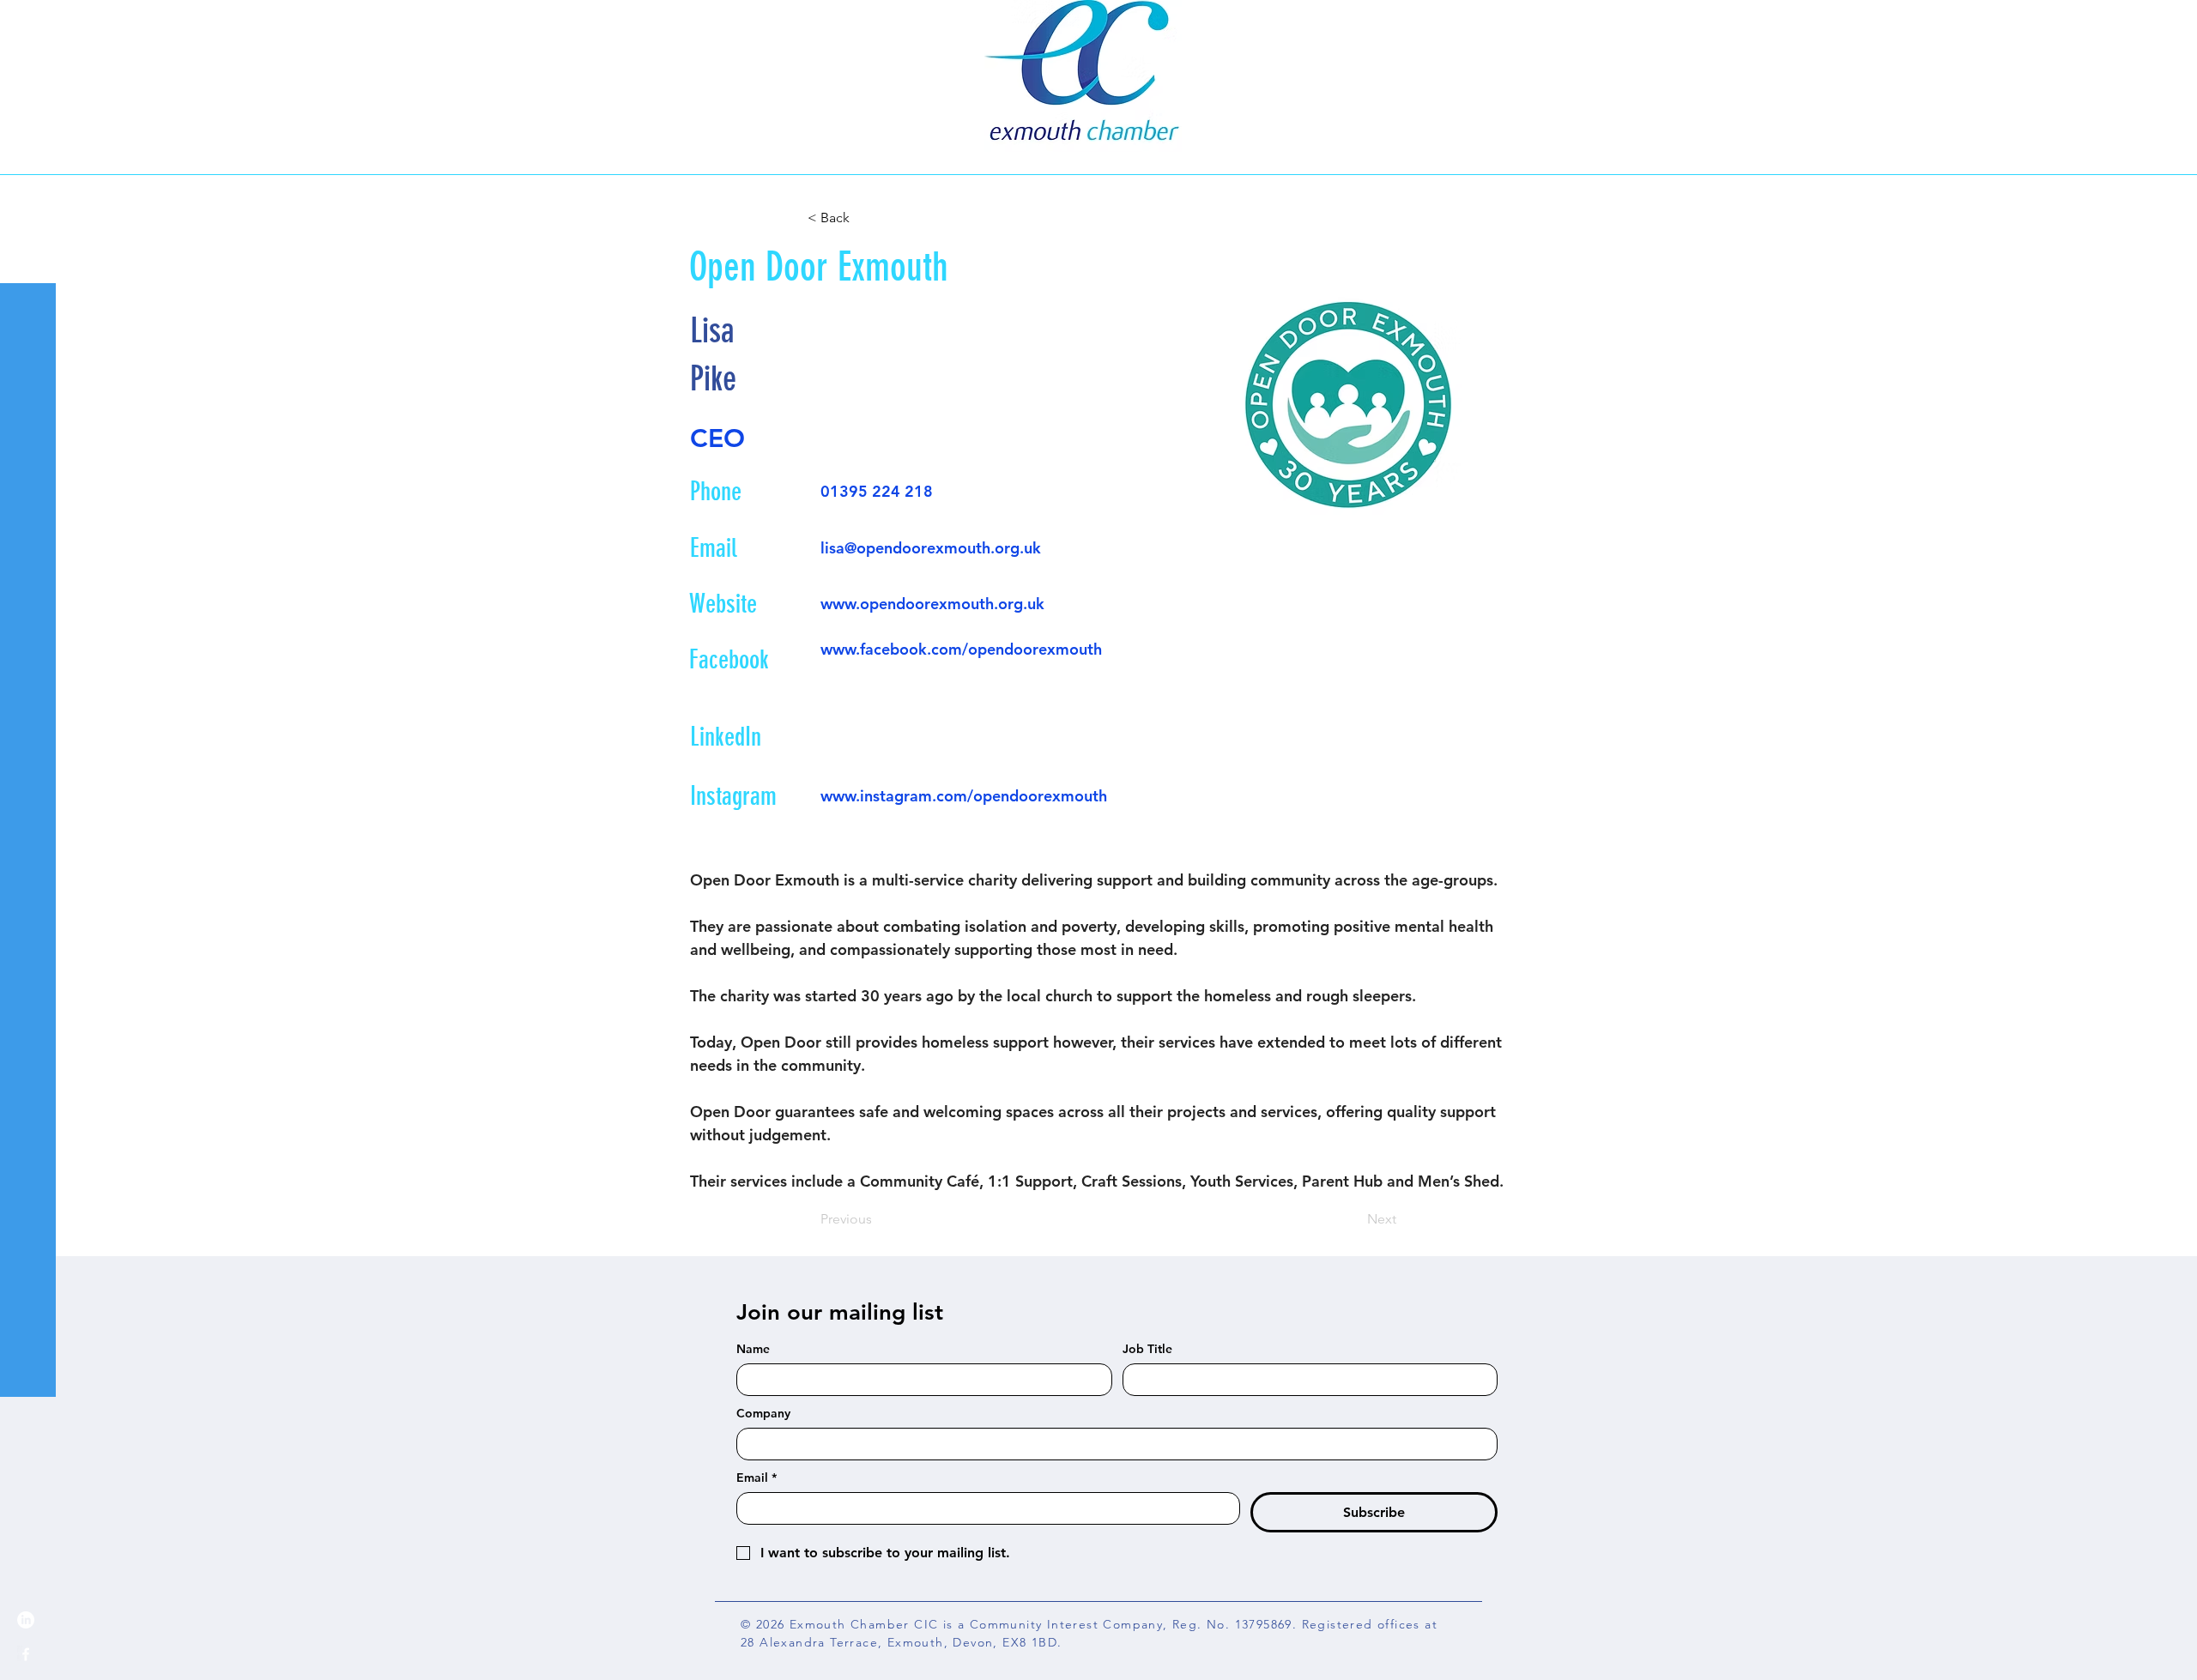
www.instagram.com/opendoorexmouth (964, 796)
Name (753, 1349)
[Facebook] (26, 1654)
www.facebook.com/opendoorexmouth (961, 649)
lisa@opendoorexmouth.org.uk (931, 548)
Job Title (1147, 1349)
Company (763, 1414)
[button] (30, 25)
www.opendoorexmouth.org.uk (932, 604)
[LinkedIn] (26, 1620)
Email (757, 1478)
